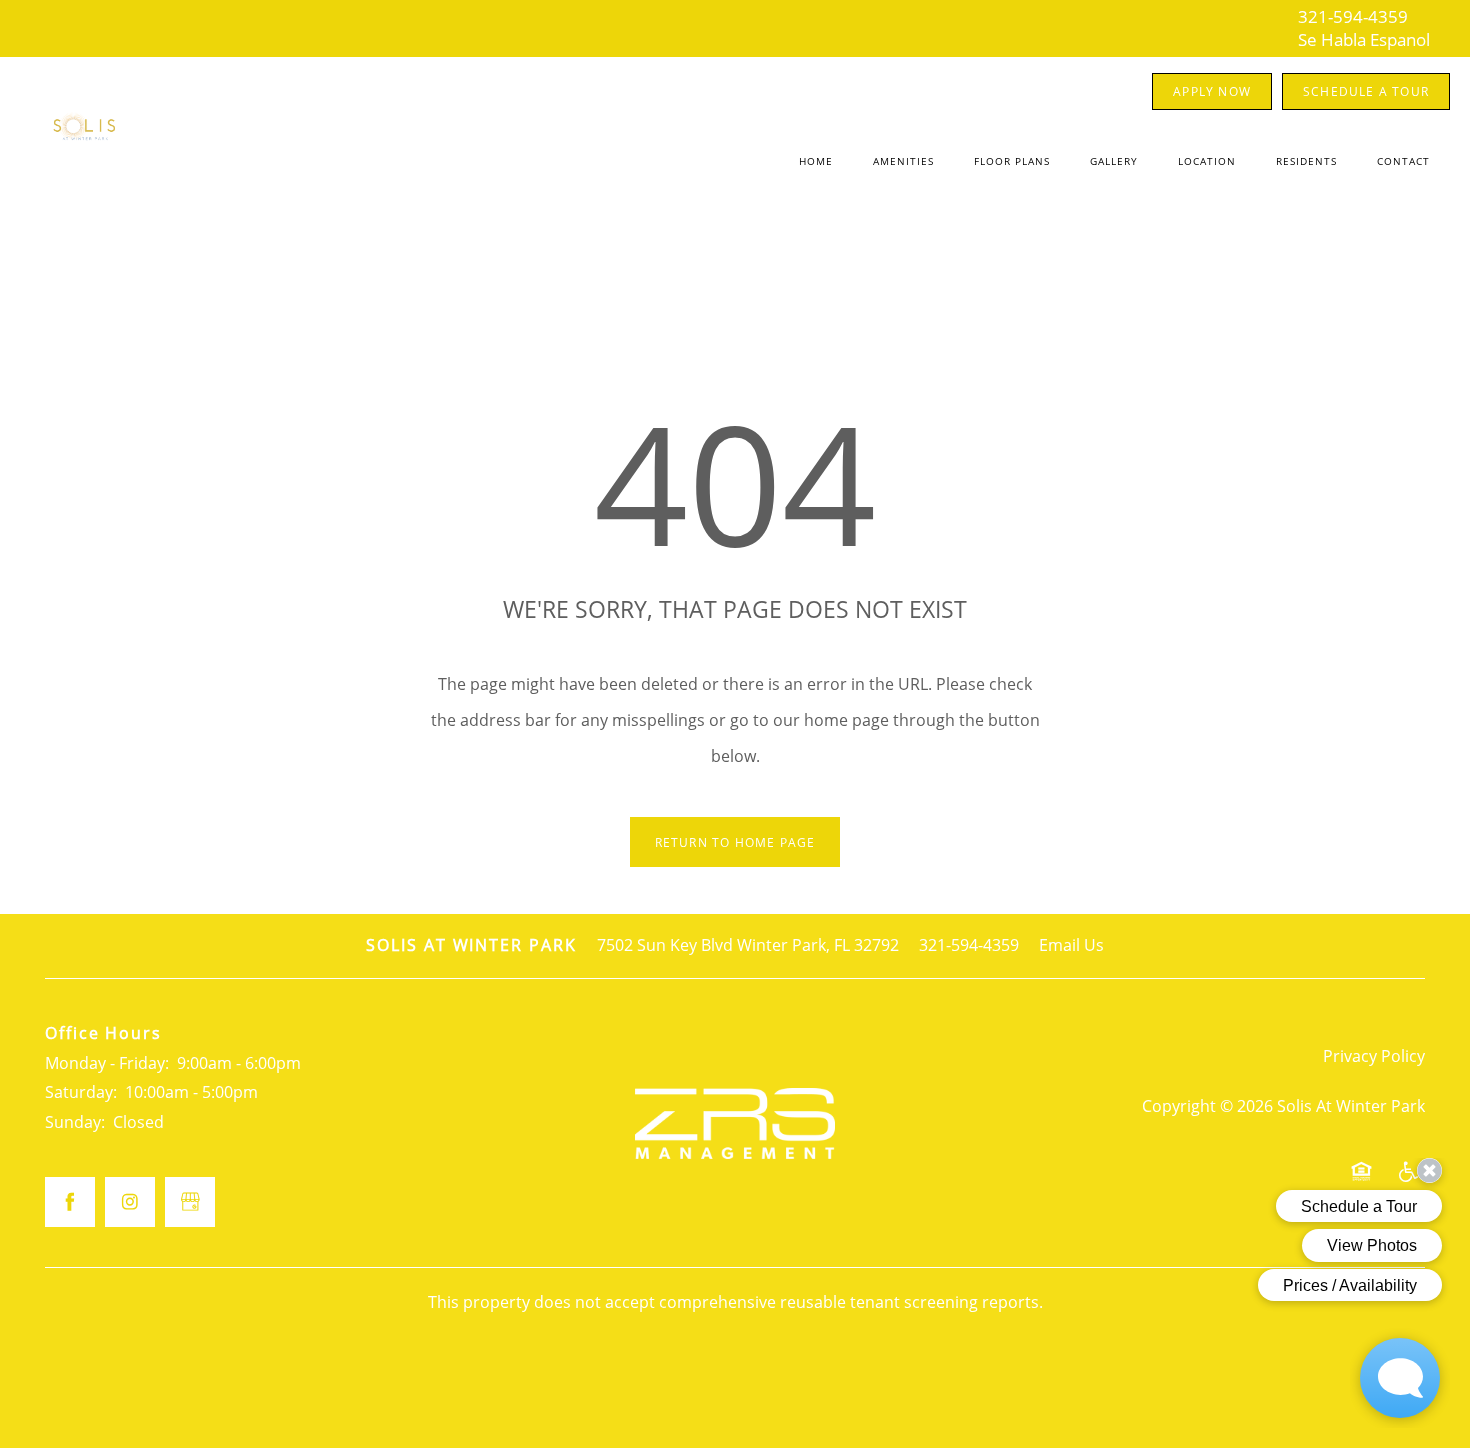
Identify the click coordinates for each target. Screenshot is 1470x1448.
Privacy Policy (1374, 1056)
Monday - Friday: (107, 1063)
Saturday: (81, 1092)
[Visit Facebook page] (70, 1202)
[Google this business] (190, 1202)
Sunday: (75, 1122)
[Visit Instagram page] (130, 1202)
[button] (1212, 91)
